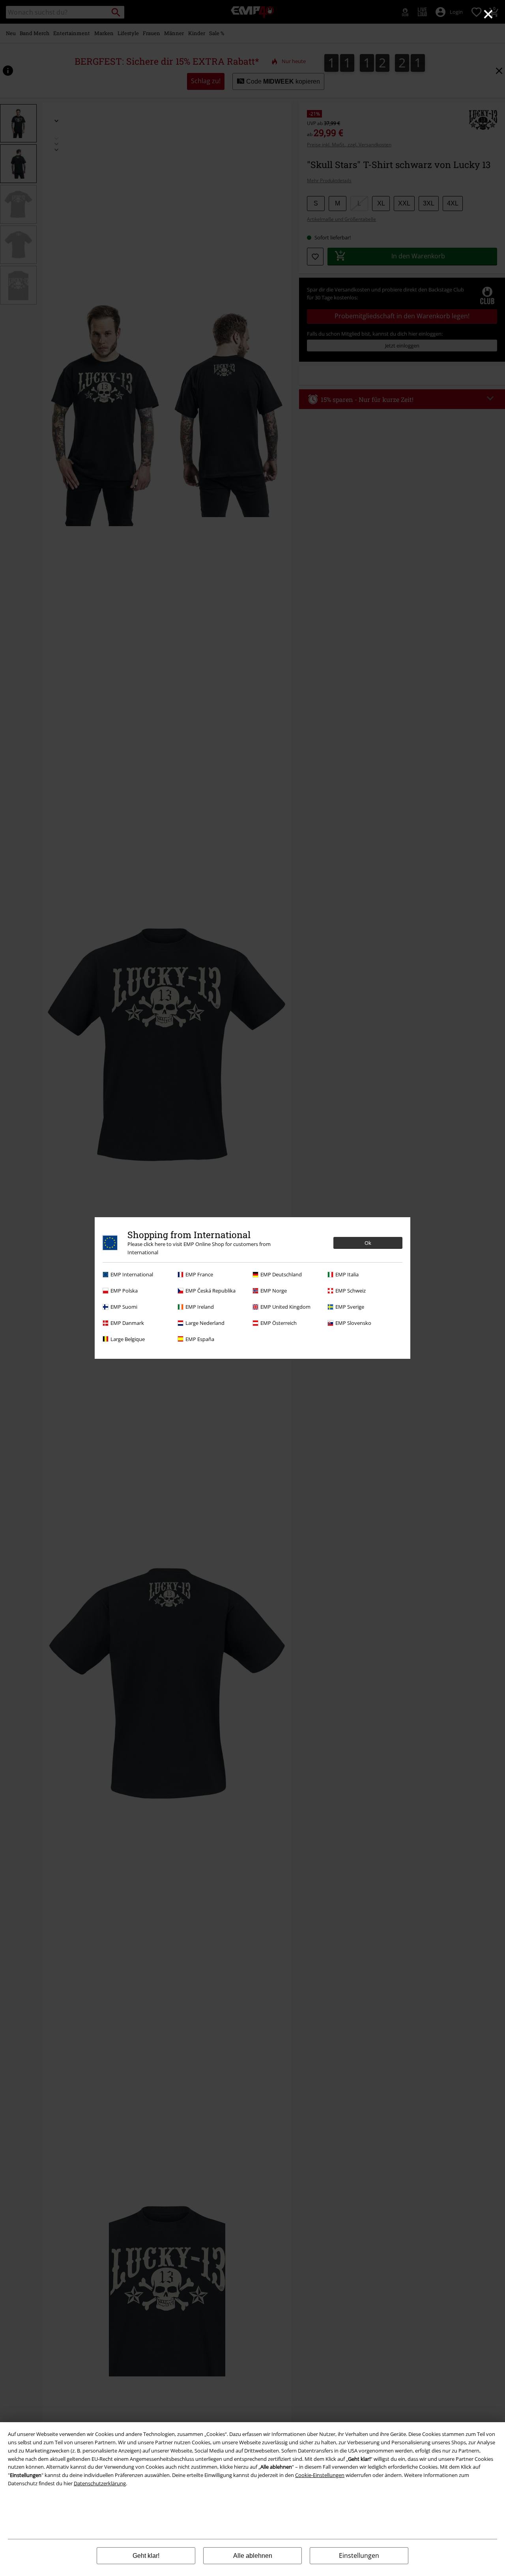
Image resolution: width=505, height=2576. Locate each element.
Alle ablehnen (253, 2556)
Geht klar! (146, 2556)
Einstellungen (359, 2555)
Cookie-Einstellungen (320, 2475)
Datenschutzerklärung (100, 2483)
